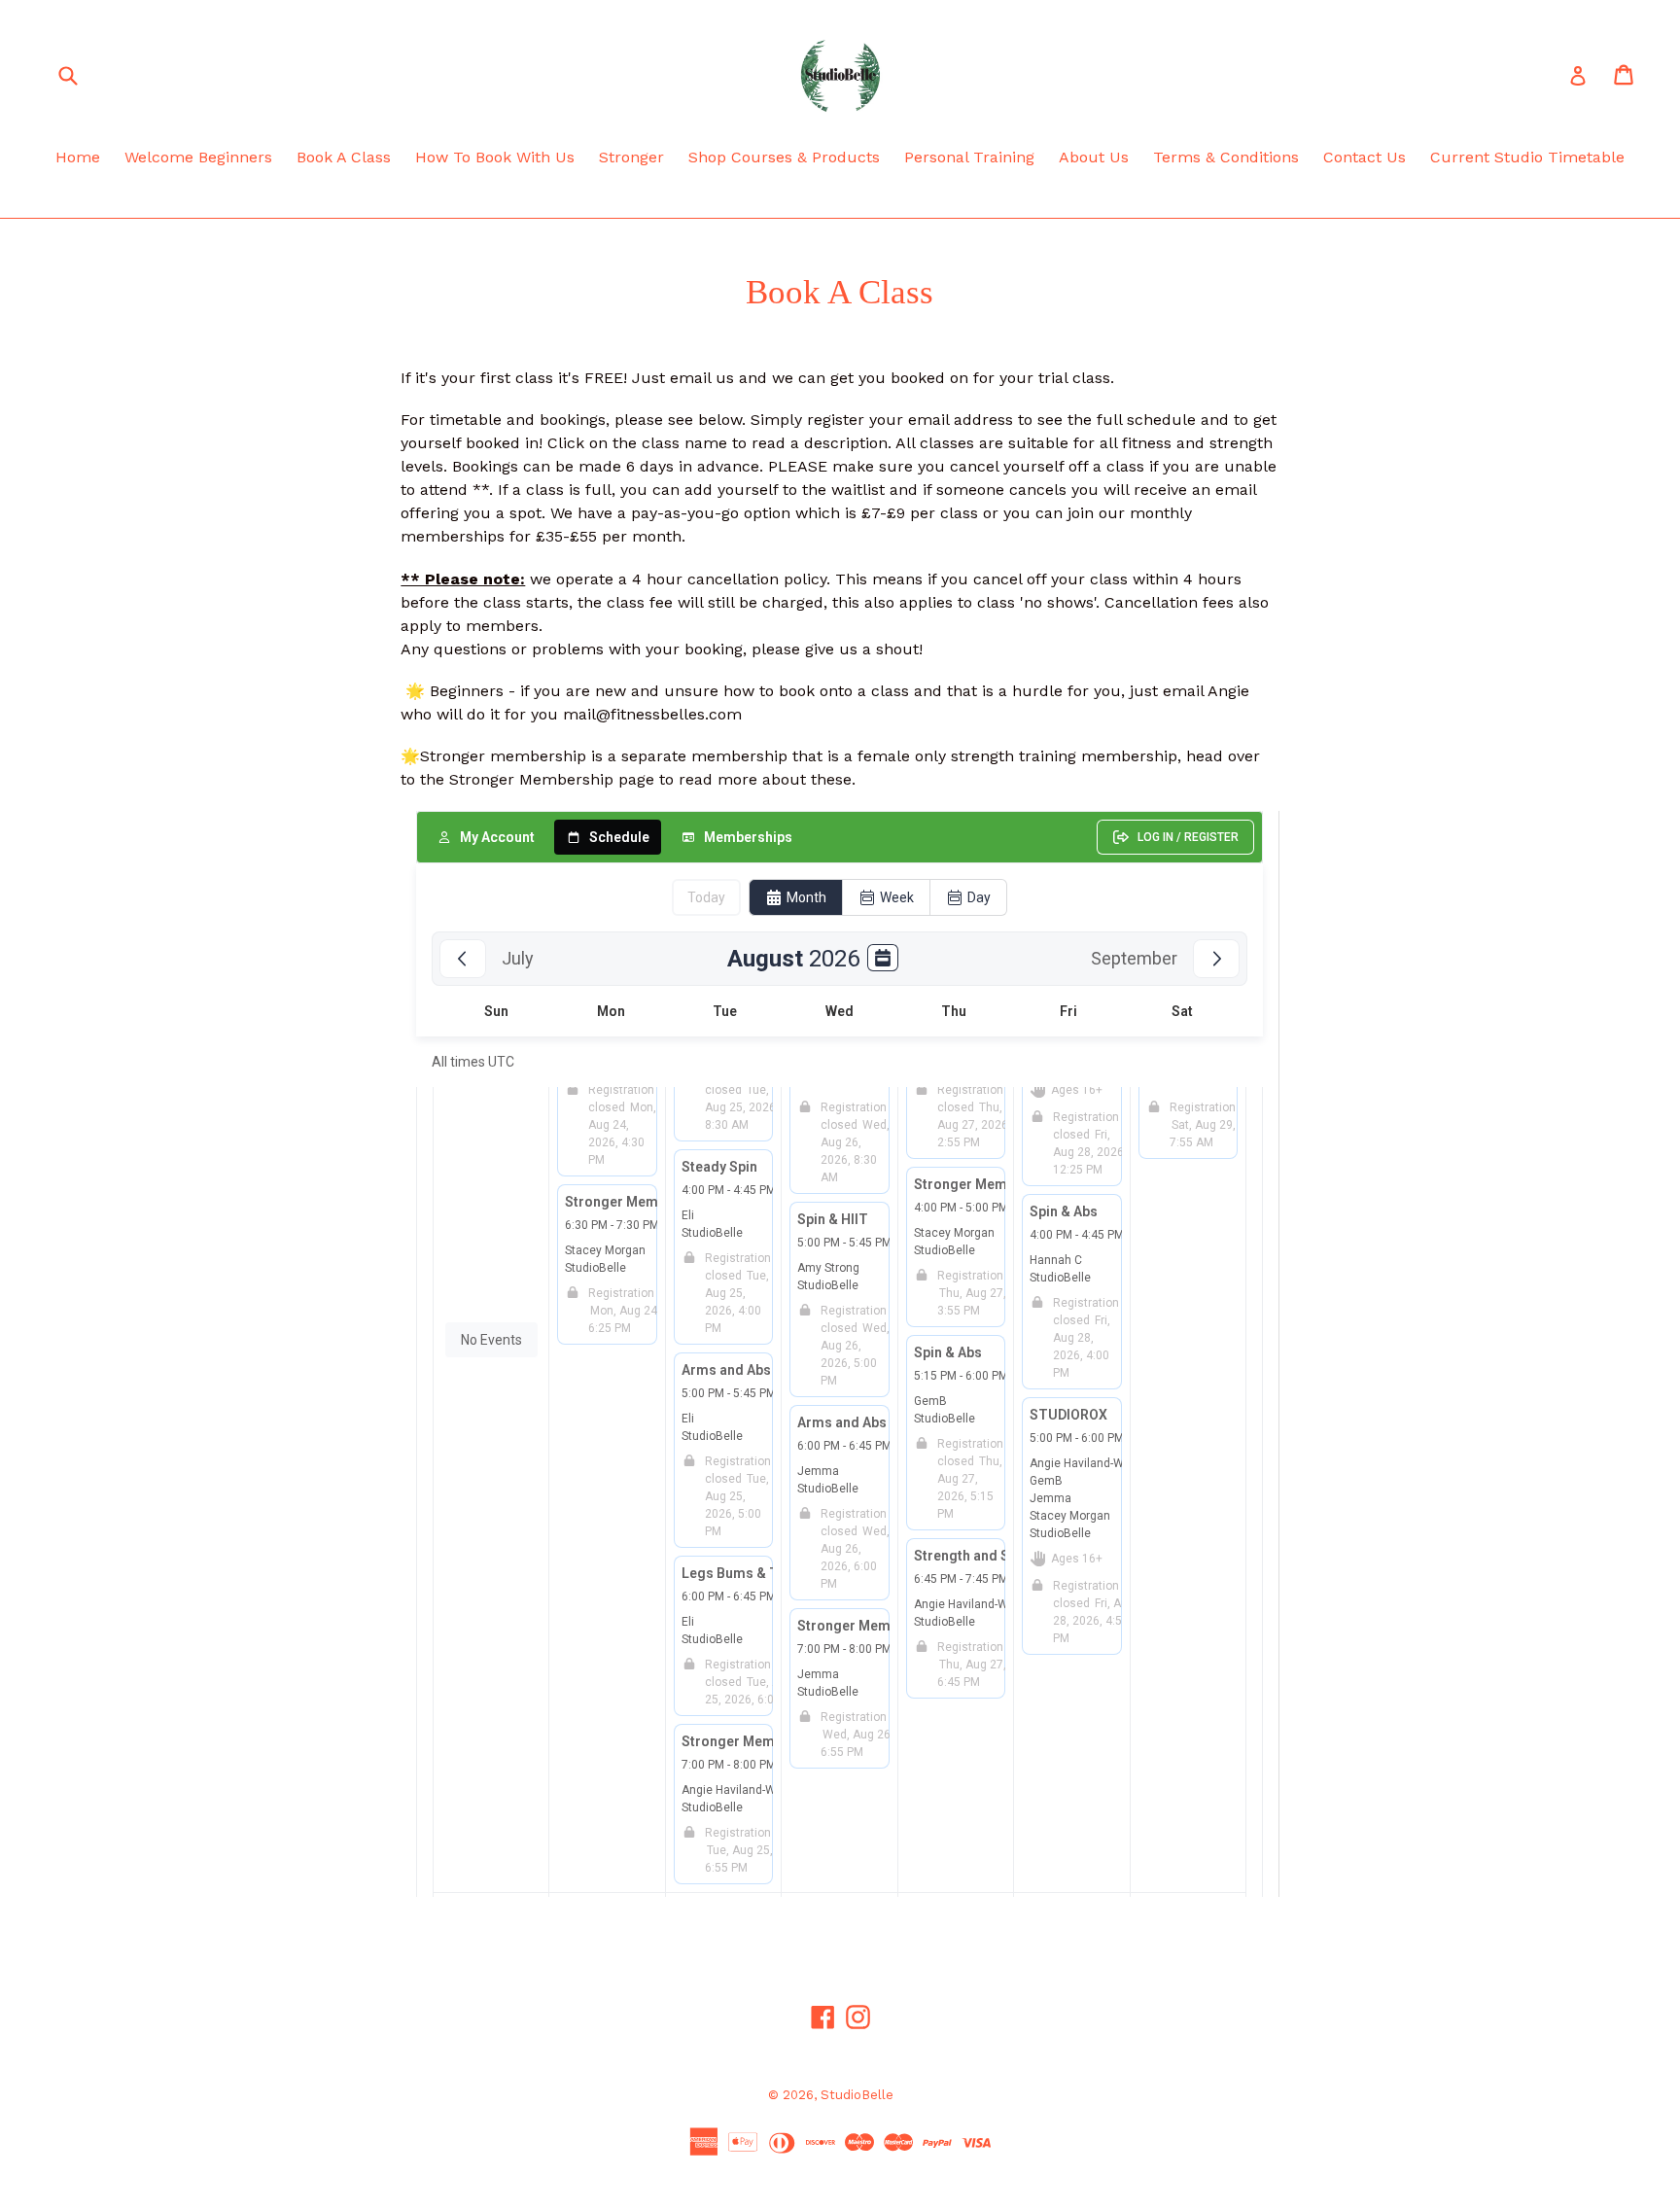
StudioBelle (857, 2095)
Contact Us (1365, 157)
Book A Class (344, 157)
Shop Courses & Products (784, 157)
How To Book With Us (495, 157)
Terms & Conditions (1226, 157)
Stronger (631, 157)
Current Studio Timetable (1527, 157)
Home (78, 157)
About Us (1094, 157)
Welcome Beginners (198, 157)
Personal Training (969, 157)
